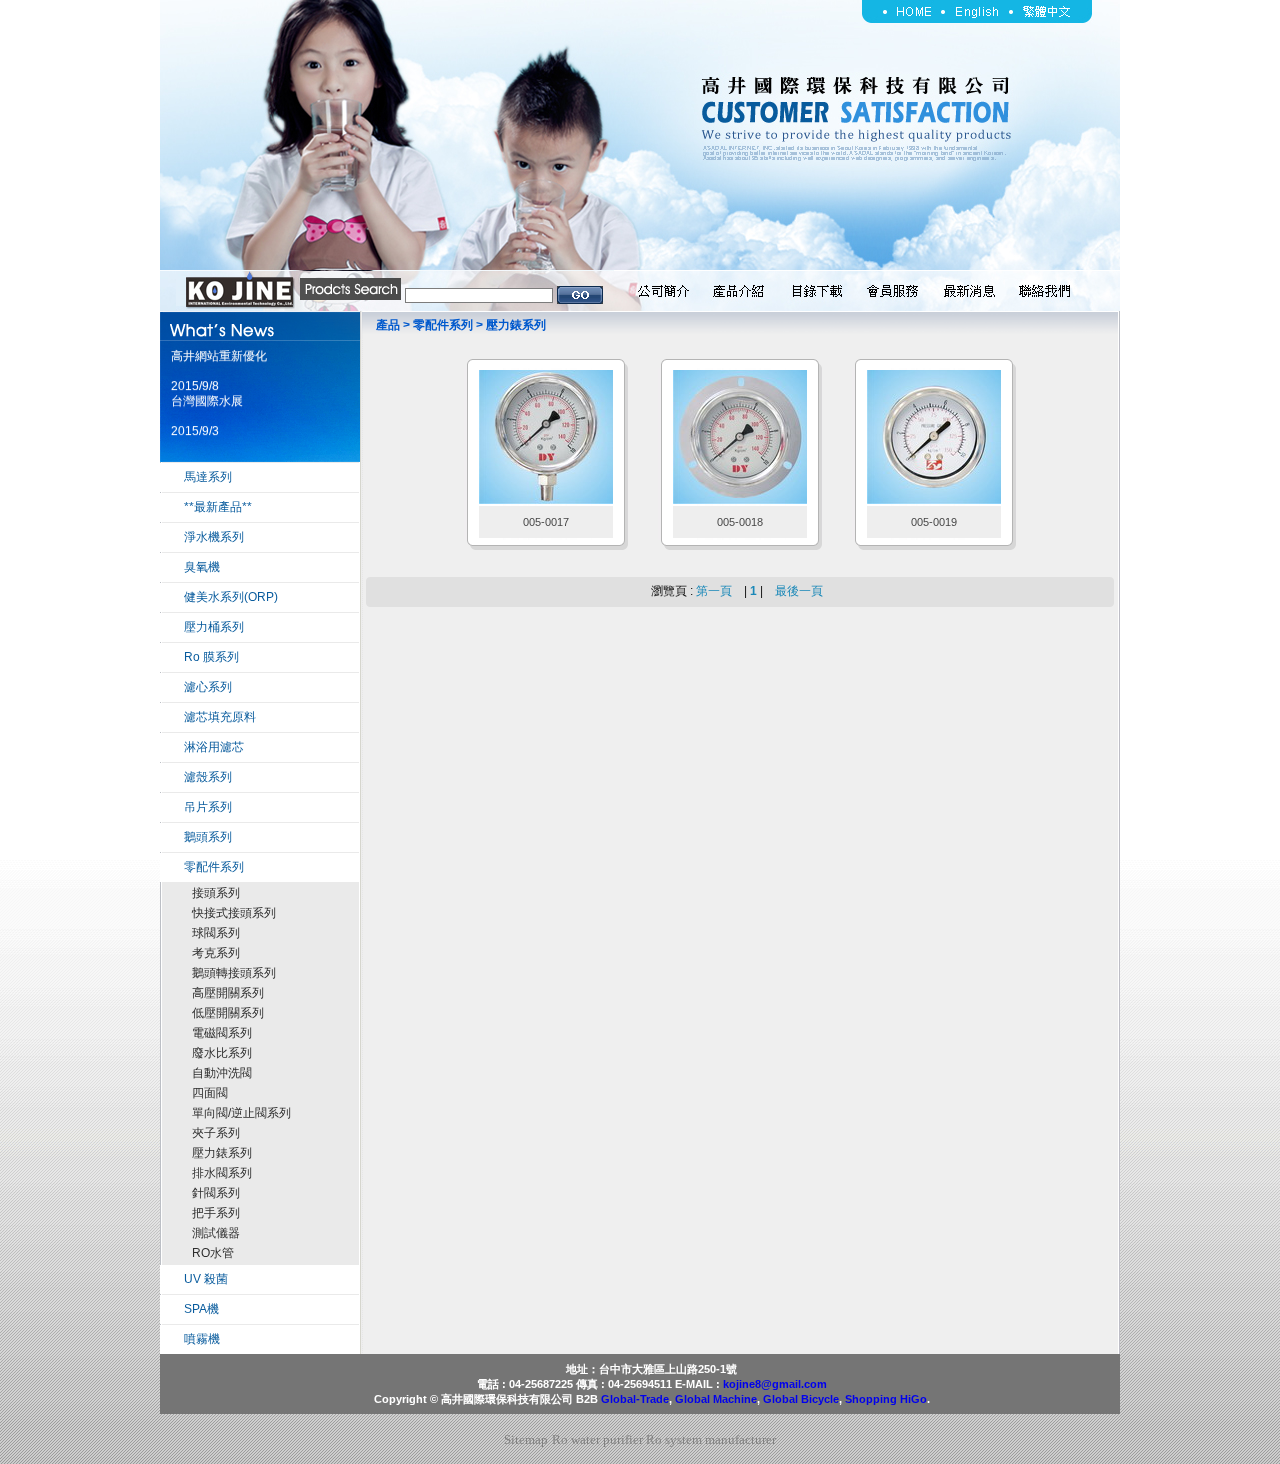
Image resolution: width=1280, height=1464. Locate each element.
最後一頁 (799, 591)
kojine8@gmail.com (775, 1384)
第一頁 (714, 591)
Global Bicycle (801, 1399)
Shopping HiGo (886, 1399)
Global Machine (716, 1399)
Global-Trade (635, 1399)
